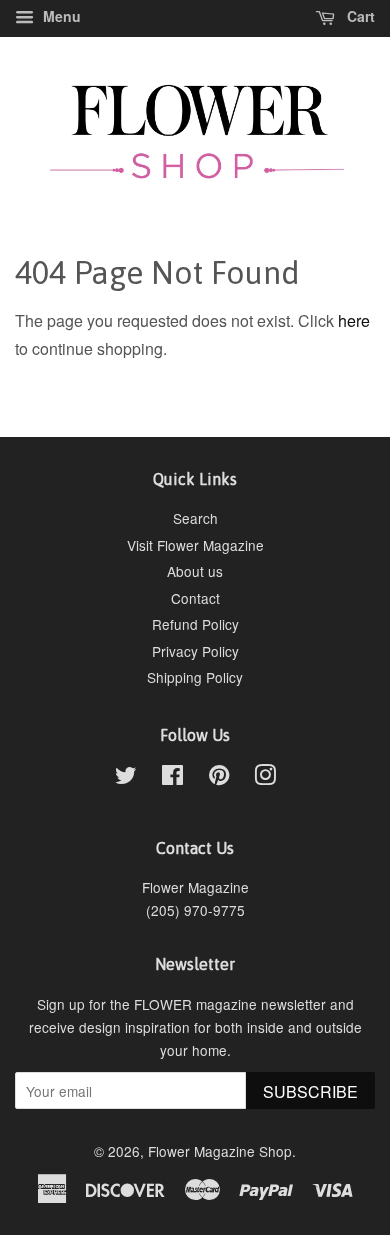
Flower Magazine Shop (220, 1151)
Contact (195, 598)
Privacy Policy (195, 651)
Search (195, 518)
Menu (60, 16)
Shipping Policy (195, 677)
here (354, 320)
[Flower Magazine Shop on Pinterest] (219, 778)
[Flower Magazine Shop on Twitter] (126, 778)
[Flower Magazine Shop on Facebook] (172, 778)
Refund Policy (195, 624)
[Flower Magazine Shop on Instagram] (265, 778)
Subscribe (310, 1091)
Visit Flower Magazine (195, 545)
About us (195, 571)
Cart (359, 16)
